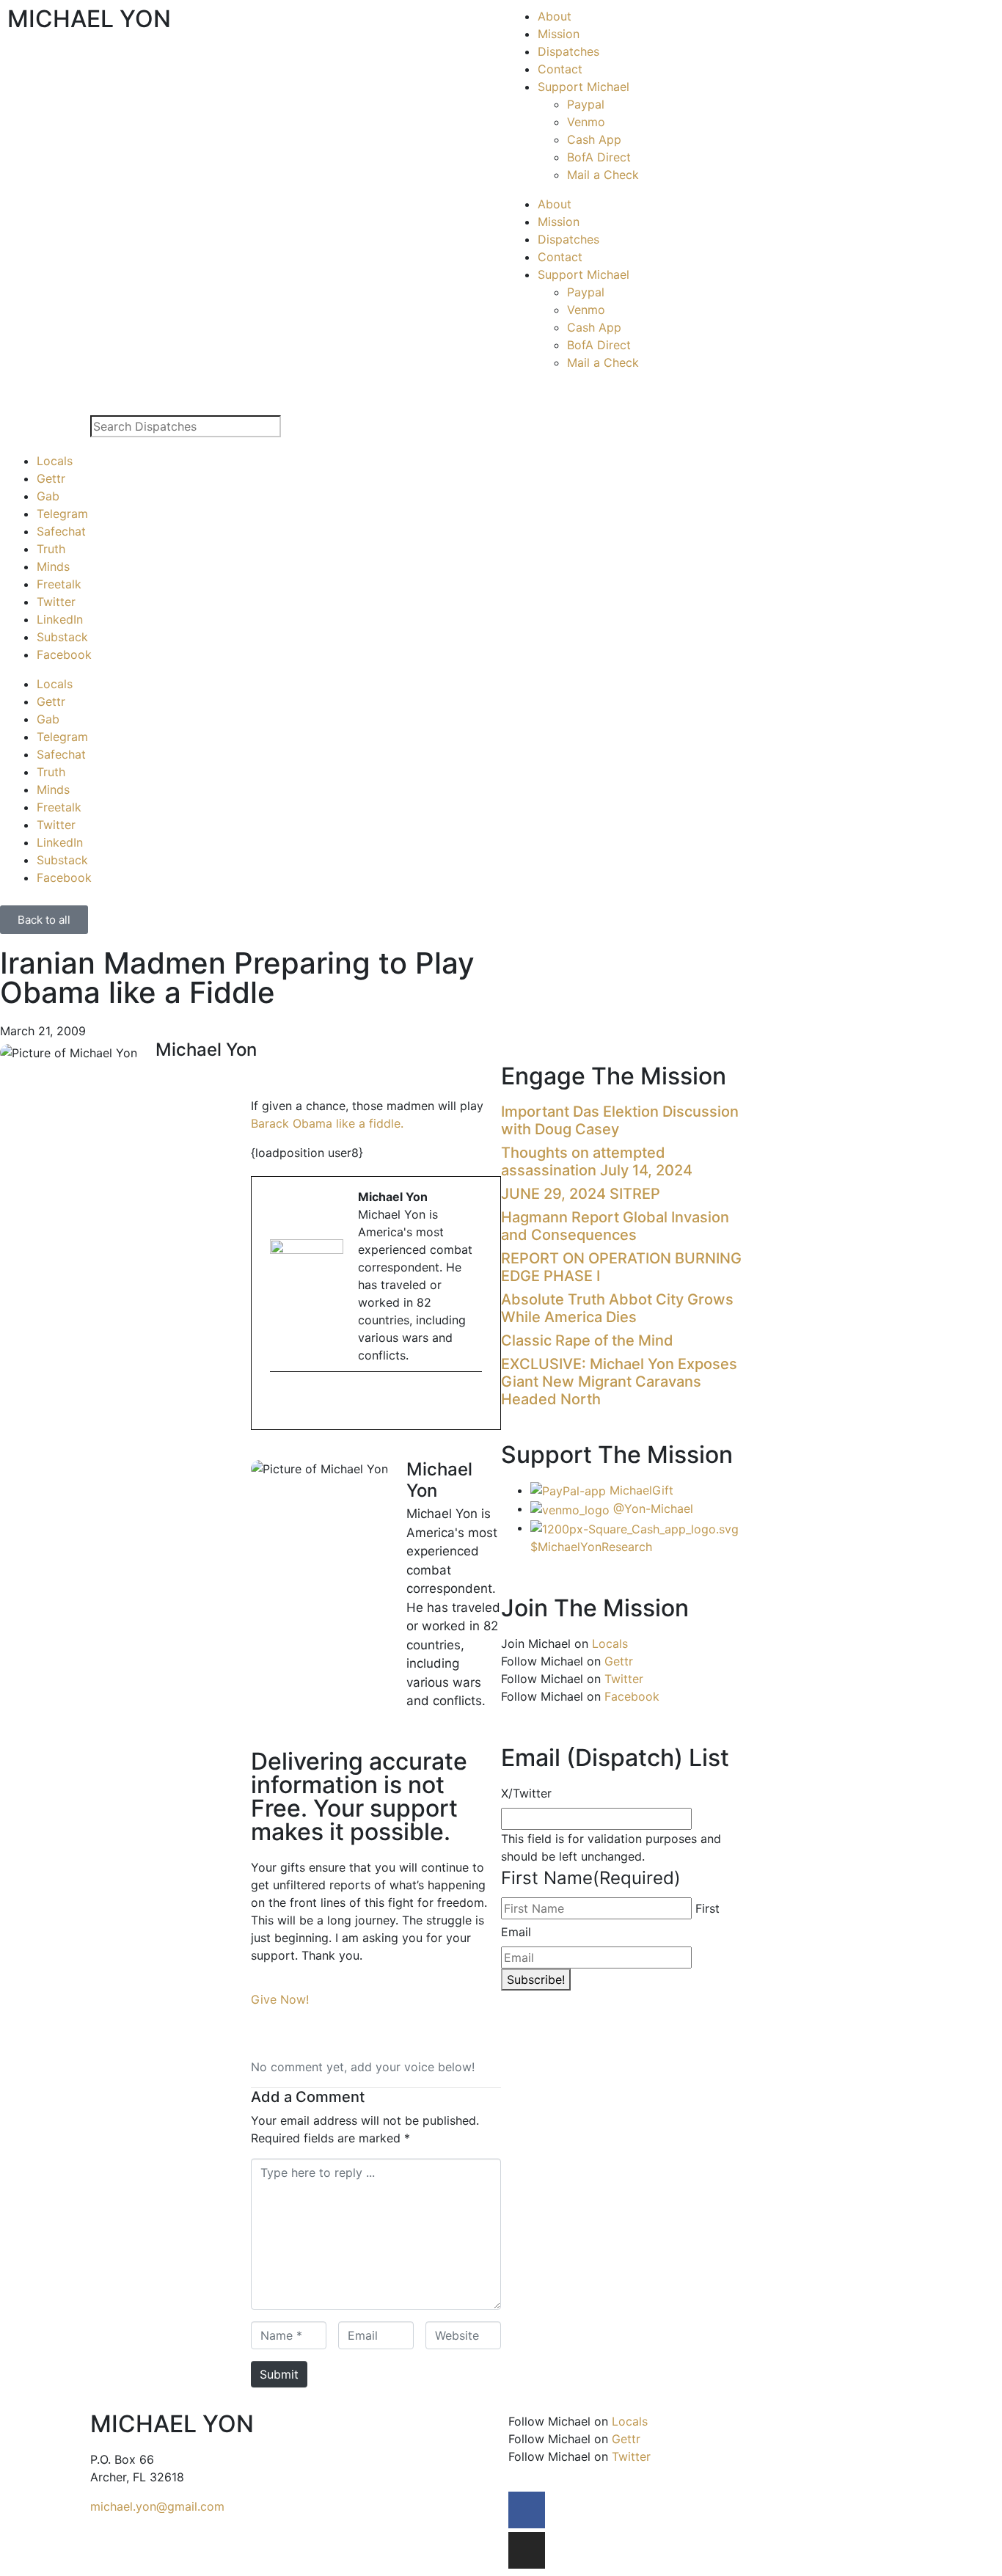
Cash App (594, 139)
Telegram (62, 514)
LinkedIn (60, 619)
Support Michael (584, 87)
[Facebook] (527, 2510)
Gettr (51, 478)
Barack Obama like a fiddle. (327, 1123)
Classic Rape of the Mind (587, 1340)
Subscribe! (536, 1980)
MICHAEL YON (89, 19)
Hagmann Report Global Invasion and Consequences (615, 1226)
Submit (279, 2374)
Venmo (586, 122)
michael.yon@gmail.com (157, 2506)
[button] (255, 1073)
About (555, 16)
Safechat (61, 531)
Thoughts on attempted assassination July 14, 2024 (597, 1161)
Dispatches (568, 51)
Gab (48, 496)
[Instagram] (527, 2550)
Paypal (586, 104)
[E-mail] (279, 1402)
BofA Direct (599, 157)
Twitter (56, 602)
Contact (560, 69)
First (707, 1908)
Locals (55, 461)
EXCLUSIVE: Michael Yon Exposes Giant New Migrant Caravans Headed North (619, 1382)
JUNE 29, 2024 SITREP (581, 1194)
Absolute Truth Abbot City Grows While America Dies (617, 1308)
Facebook (64, 654)
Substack (62, 637)
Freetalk (59, 584)
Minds (53, 566)
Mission (559, 34)
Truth (51, 549)
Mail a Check (603, 175)
